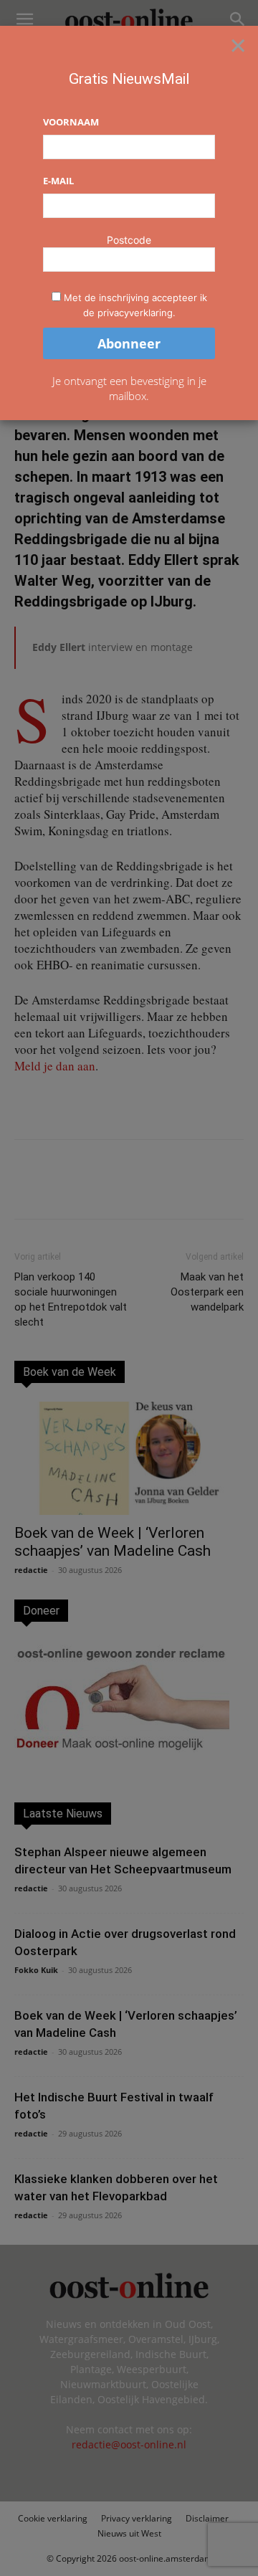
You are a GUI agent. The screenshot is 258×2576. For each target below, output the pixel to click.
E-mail (58, 181)
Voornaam (71, 122)
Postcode (129, 240)
